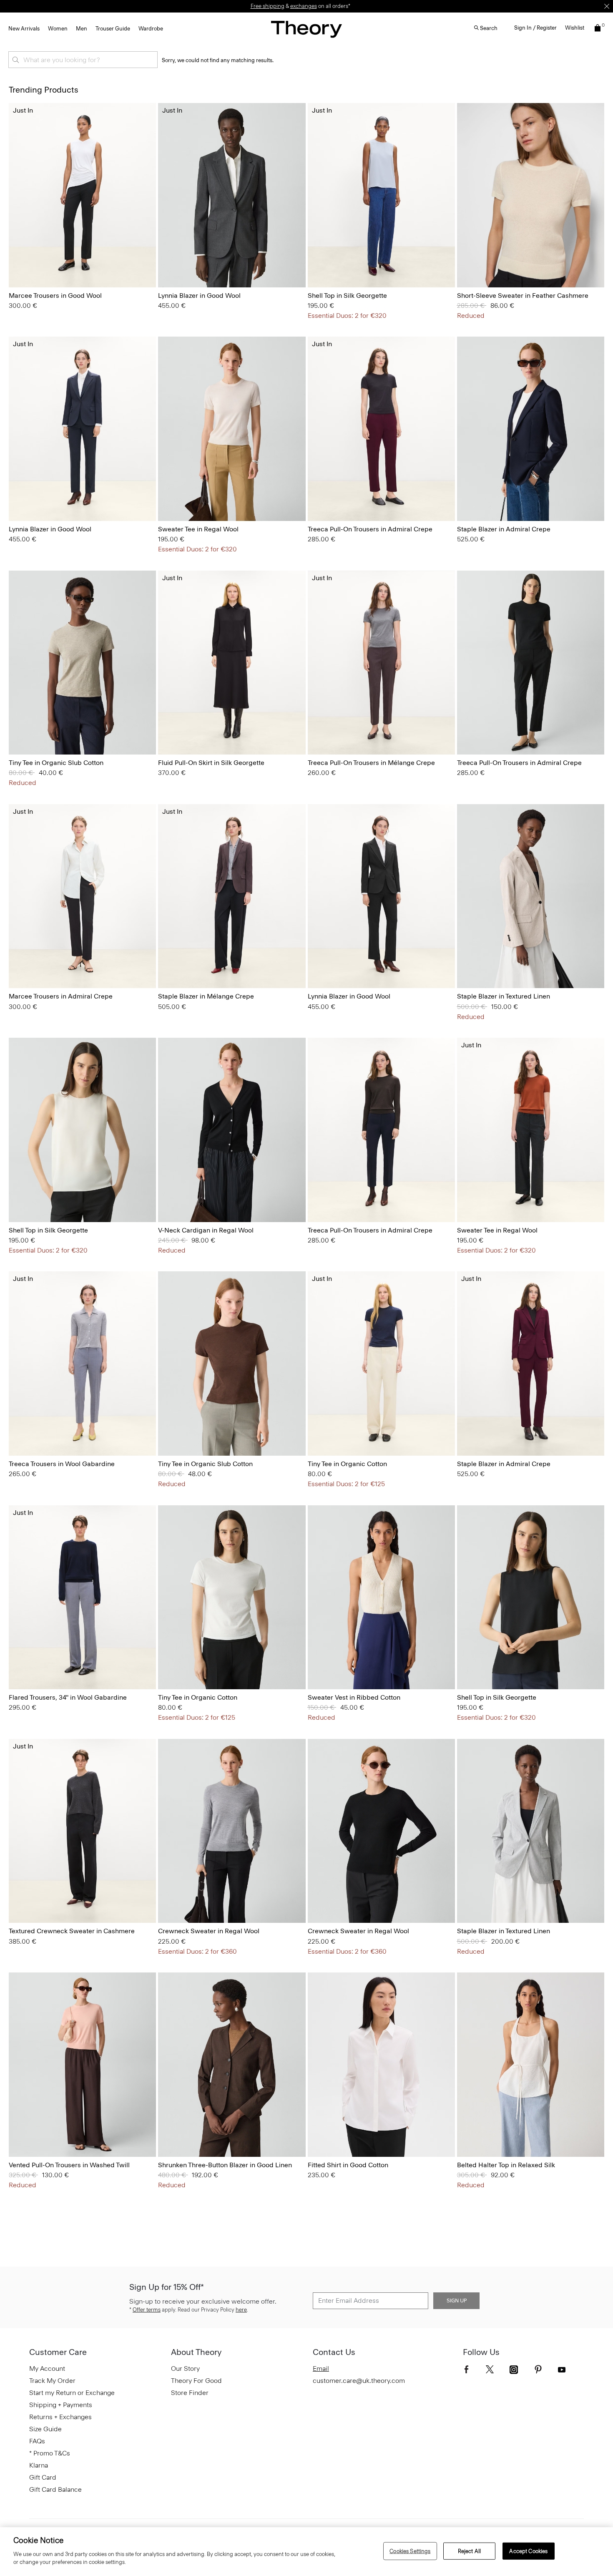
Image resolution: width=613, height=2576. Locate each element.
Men (82, 29)
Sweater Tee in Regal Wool (198, 529)
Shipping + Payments (61, 2405)
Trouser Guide (113, 29)
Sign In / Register (535, 28)
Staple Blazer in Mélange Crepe (206, 996)
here (241, 2310)
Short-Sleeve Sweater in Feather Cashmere (523, 296)
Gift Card (43, 2477)
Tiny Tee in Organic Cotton (347, 1464)
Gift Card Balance (55, 2489)
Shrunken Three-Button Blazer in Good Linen (225, 2165)
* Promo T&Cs (50, 2453)
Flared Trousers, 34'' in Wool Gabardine (68, 1697)
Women (58, 29)
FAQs (37, 2441)
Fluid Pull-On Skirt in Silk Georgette (211, 763)
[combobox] (83, 60)
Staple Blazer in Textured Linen (504, 996)
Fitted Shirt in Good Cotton (348, 2165)
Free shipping (268, 6)
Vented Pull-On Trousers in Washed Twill (69, 2165)
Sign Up (457, 2301)
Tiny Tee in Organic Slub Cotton (56, 763)
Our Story (185, 2368)
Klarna (39, 2465)
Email (321, 2368)
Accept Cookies (528, 2551)
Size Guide (45, 2429)
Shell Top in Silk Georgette (347, 296)
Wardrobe (151, 29)
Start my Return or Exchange (72, 2393)
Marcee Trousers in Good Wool (55, 296)
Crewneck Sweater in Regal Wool (209, 1931)
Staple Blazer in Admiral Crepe (504, 529)
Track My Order (52, 2381)
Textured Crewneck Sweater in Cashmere (72, 1931)
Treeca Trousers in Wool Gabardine (62, 1464)
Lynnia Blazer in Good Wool (199, 296)
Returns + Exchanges (60, 2417)
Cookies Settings (410, 2551)
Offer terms (147, 2310)
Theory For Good (196, 2381)
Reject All (469, 2551)
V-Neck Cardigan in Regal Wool (206, 1230)
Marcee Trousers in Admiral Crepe (61, 996)
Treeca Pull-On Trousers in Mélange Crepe (371, 763)
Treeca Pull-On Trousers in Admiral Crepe (370, 529)
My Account (47, 2368)
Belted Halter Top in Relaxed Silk (506, 2165)
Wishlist (575, 28)
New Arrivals (24, 29)
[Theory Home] (306, 29)
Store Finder (190, 2393)
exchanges (304, 6)
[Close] (607, 6)
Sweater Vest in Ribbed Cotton (355, 1697)
